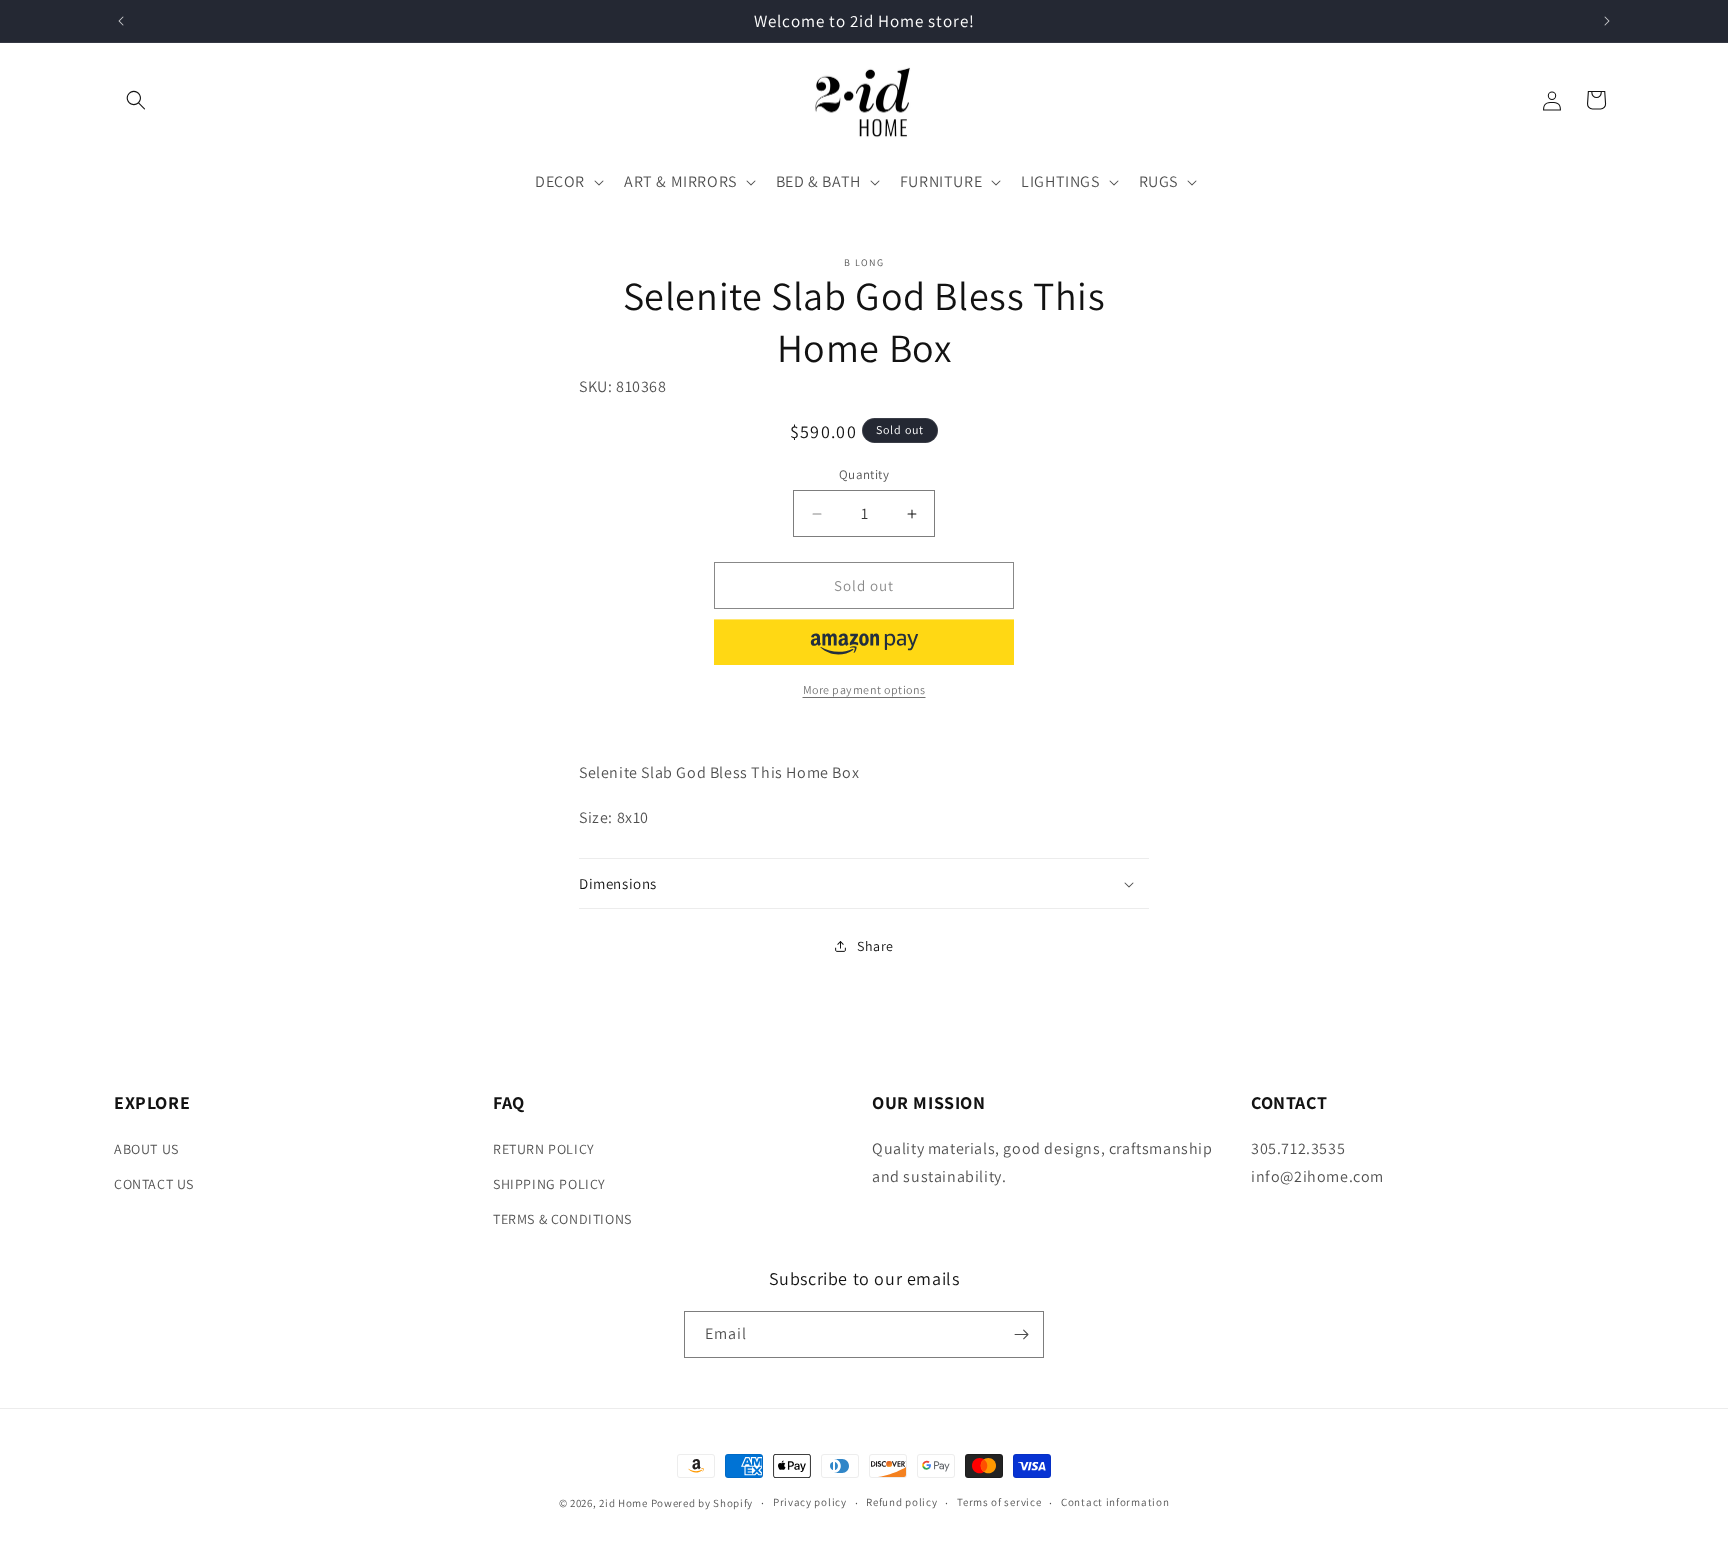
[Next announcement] (1607, 21)
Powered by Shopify (702, 1503)
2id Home (623, 1503)
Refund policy (901, 1502)
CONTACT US (154, 1184)
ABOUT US (146, 1149)
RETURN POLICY (544, 1149)
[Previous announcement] (121, 21)
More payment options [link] (864, 689)
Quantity (864, 474)
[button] (136, 100)
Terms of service (999, 1502)
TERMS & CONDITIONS (562, 1219)
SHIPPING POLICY (549, 1184)
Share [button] (875, 946)
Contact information (1115, 1502)
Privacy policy (810, 1502)
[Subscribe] (1021, 1334)
